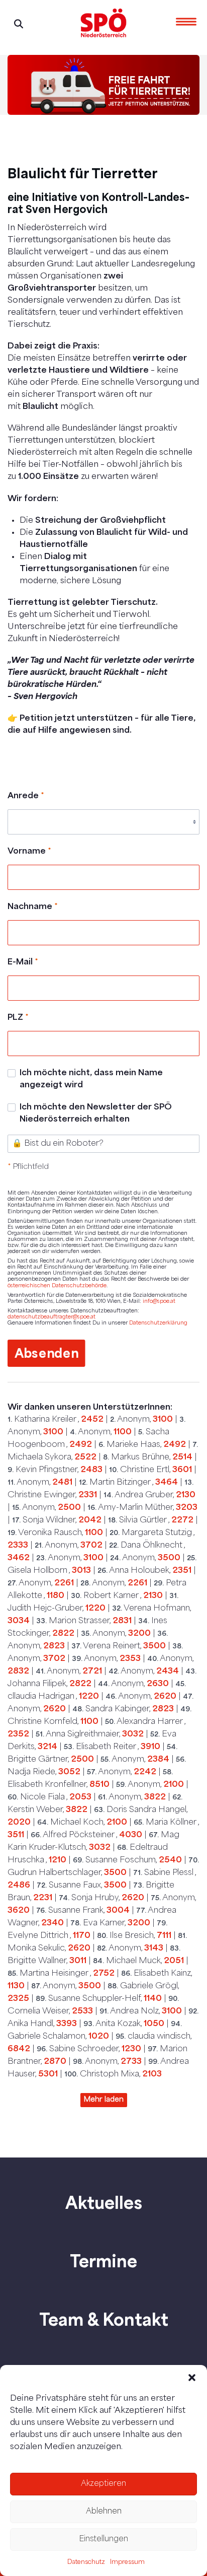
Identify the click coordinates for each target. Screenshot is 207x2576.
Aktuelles (104, 2202)
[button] (192, 2378)
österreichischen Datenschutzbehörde (57, 1286)
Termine (103, 2261)
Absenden (47, 1353)
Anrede (26, 796)
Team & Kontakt (104, 2319)
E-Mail (23, 962)
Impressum (127, 2562)
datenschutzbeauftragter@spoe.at (51, 1317)
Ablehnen (104, 2512)
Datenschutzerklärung (158, 1323)
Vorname (29, 852)
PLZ (18, 1018)
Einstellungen (103, 2539)
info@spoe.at (159, 1302)
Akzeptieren (103, 2484)
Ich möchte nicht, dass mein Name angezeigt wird (91, 1079)
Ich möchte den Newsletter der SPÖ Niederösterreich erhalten (96, 1113)
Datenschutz (86, 2562)
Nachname (33, 907)
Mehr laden (104, 2100)
